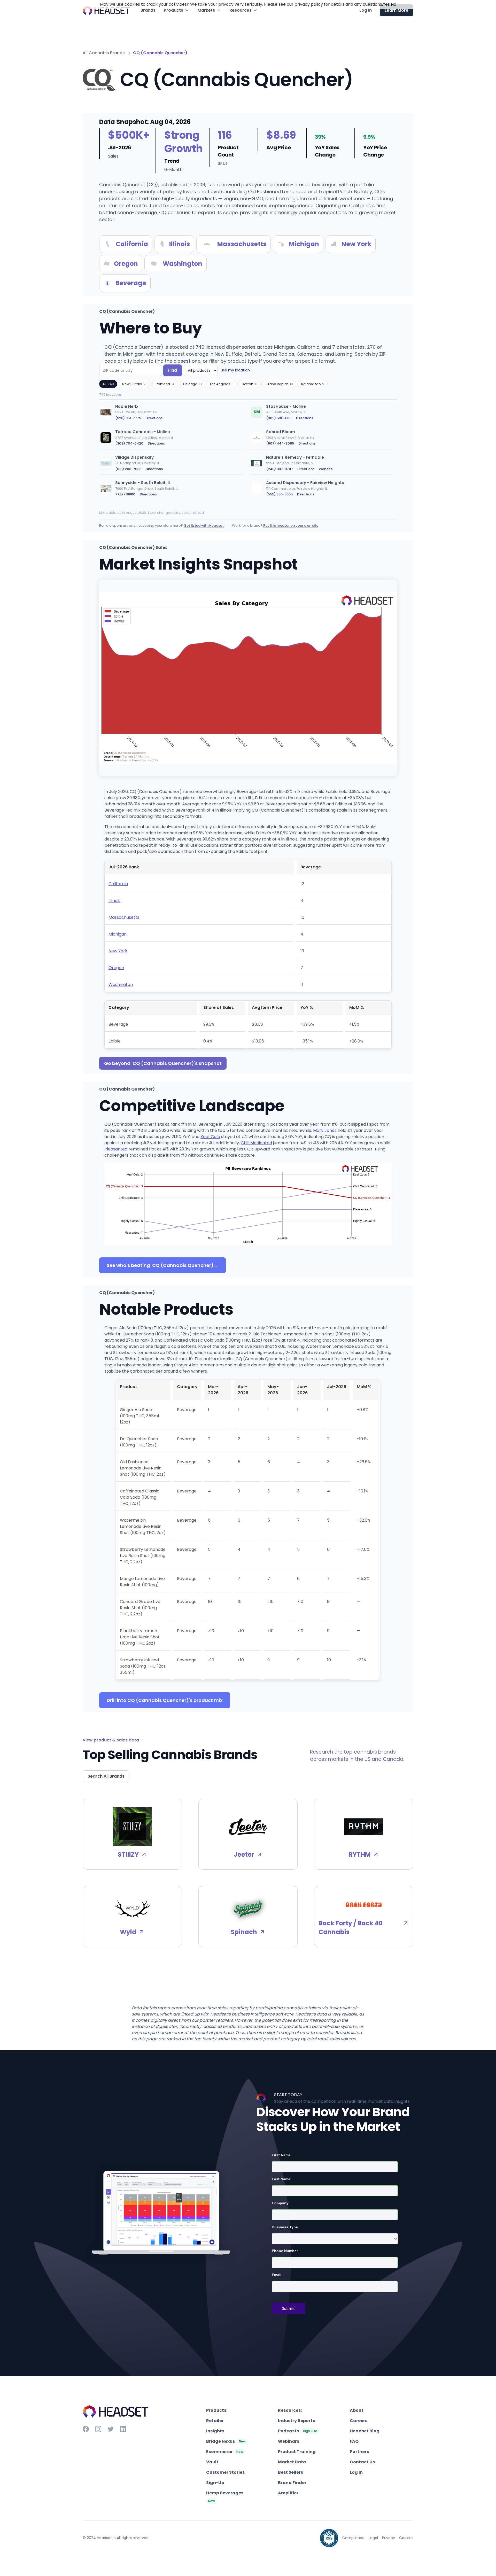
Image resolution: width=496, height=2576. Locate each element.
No (394, 4)
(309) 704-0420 (129, 443)
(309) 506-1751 (279, 418)
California (118, 884)
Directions (154, 418)
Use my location (235, 370)
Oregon (116, 968)
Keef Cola (210, 1137)
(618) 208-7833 (128, 469)
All (108, 384)
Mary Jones (325, 1130)
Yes (386, 4)
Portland (165, 384)
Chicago (192, 384)
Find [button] (173, 370)
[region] (248, 453)
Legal (373, 2538)
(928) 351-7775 (128, 418)
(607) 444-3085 (280, 443)
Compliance (353, 2538)
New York (118, 951)
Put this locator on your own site (291, 526)
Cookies (406, 2538)
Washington (121, 985)
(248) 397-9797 (280, 469)
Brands (148, 10)
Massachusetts (124, 917)
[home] (106, 10)
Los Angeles (222, 384)
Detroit (250, 384)
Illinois (114, 901)
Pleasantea (116, 1149)
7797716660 (125, 494)
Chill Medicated (256, 1143)
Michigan (118, 934)
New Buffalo (135, 384)
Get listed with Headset (204, 526)
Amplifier (288, 2493)
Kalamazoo (313, 384)
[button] (177, 10)
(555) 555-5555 (279, 494)
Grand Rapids (279, 384)
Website (326, 469)
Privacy (389, 2538)
